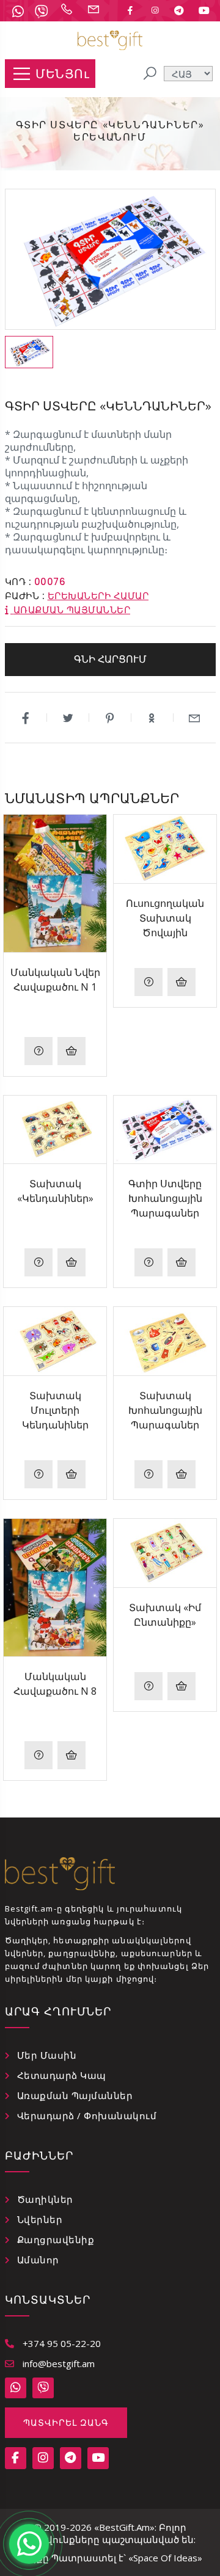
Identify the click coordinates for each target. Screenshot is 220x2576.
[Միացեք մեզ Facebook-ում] (130, 10)
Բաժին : (25, 596)
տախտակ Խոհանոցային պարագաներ (165, 1410)
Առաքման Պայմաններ (75, 2095)
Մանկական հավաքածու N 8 (55, 1684)
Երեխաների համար (98, 596)
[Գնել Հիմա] (71, 1051)
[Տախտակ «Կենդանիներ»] (55, 1130)
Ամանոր (38, 2260)
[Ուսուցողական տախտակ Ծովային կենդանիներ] (165, 849)
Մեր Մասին (47, 2055)
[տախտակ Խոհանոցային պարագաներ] (165, 1341)
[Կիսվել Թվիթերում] (68, 718)
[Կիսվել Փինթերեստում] (110, 718)
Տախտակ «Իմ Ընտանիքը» (165, 1615)
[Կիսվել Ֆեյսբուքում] (26, 718)
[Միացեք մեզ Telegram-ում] (179, 10)
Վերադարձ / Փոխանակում (87, 2116)
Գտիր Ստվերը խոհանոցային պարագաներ (165, 1198)
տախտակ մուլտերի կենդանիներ (55, 1410)
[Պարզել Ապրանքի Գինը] (38, 1051)
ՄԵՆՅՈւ (62, 74)
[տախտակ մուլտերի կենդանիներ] (55, 1341)
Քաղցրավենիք (56, 2239)
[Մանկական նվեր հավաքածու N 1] (55, 883)
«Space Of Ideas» (165, 2558)
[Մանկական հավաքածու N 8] (55, 1588)
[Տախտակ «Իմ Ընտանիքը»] (165, 1553)
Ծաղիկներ (45, 2199)
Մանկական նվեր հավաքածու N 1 (55, 980)
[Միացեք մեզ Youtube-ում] (204, 10)
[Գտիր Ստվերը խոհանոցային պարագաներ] (165, 1130)
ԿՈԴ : (18, 582)
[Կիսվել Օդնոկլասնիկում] (152, 718)
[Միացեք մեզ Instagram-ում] (155, 10)
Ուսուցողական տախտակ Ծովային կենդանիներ (165, 918)
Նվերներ (40, 2219)
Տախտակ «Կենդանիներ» (55, 1191)
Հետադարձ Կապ (62, 2075)
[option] (29, 352)
